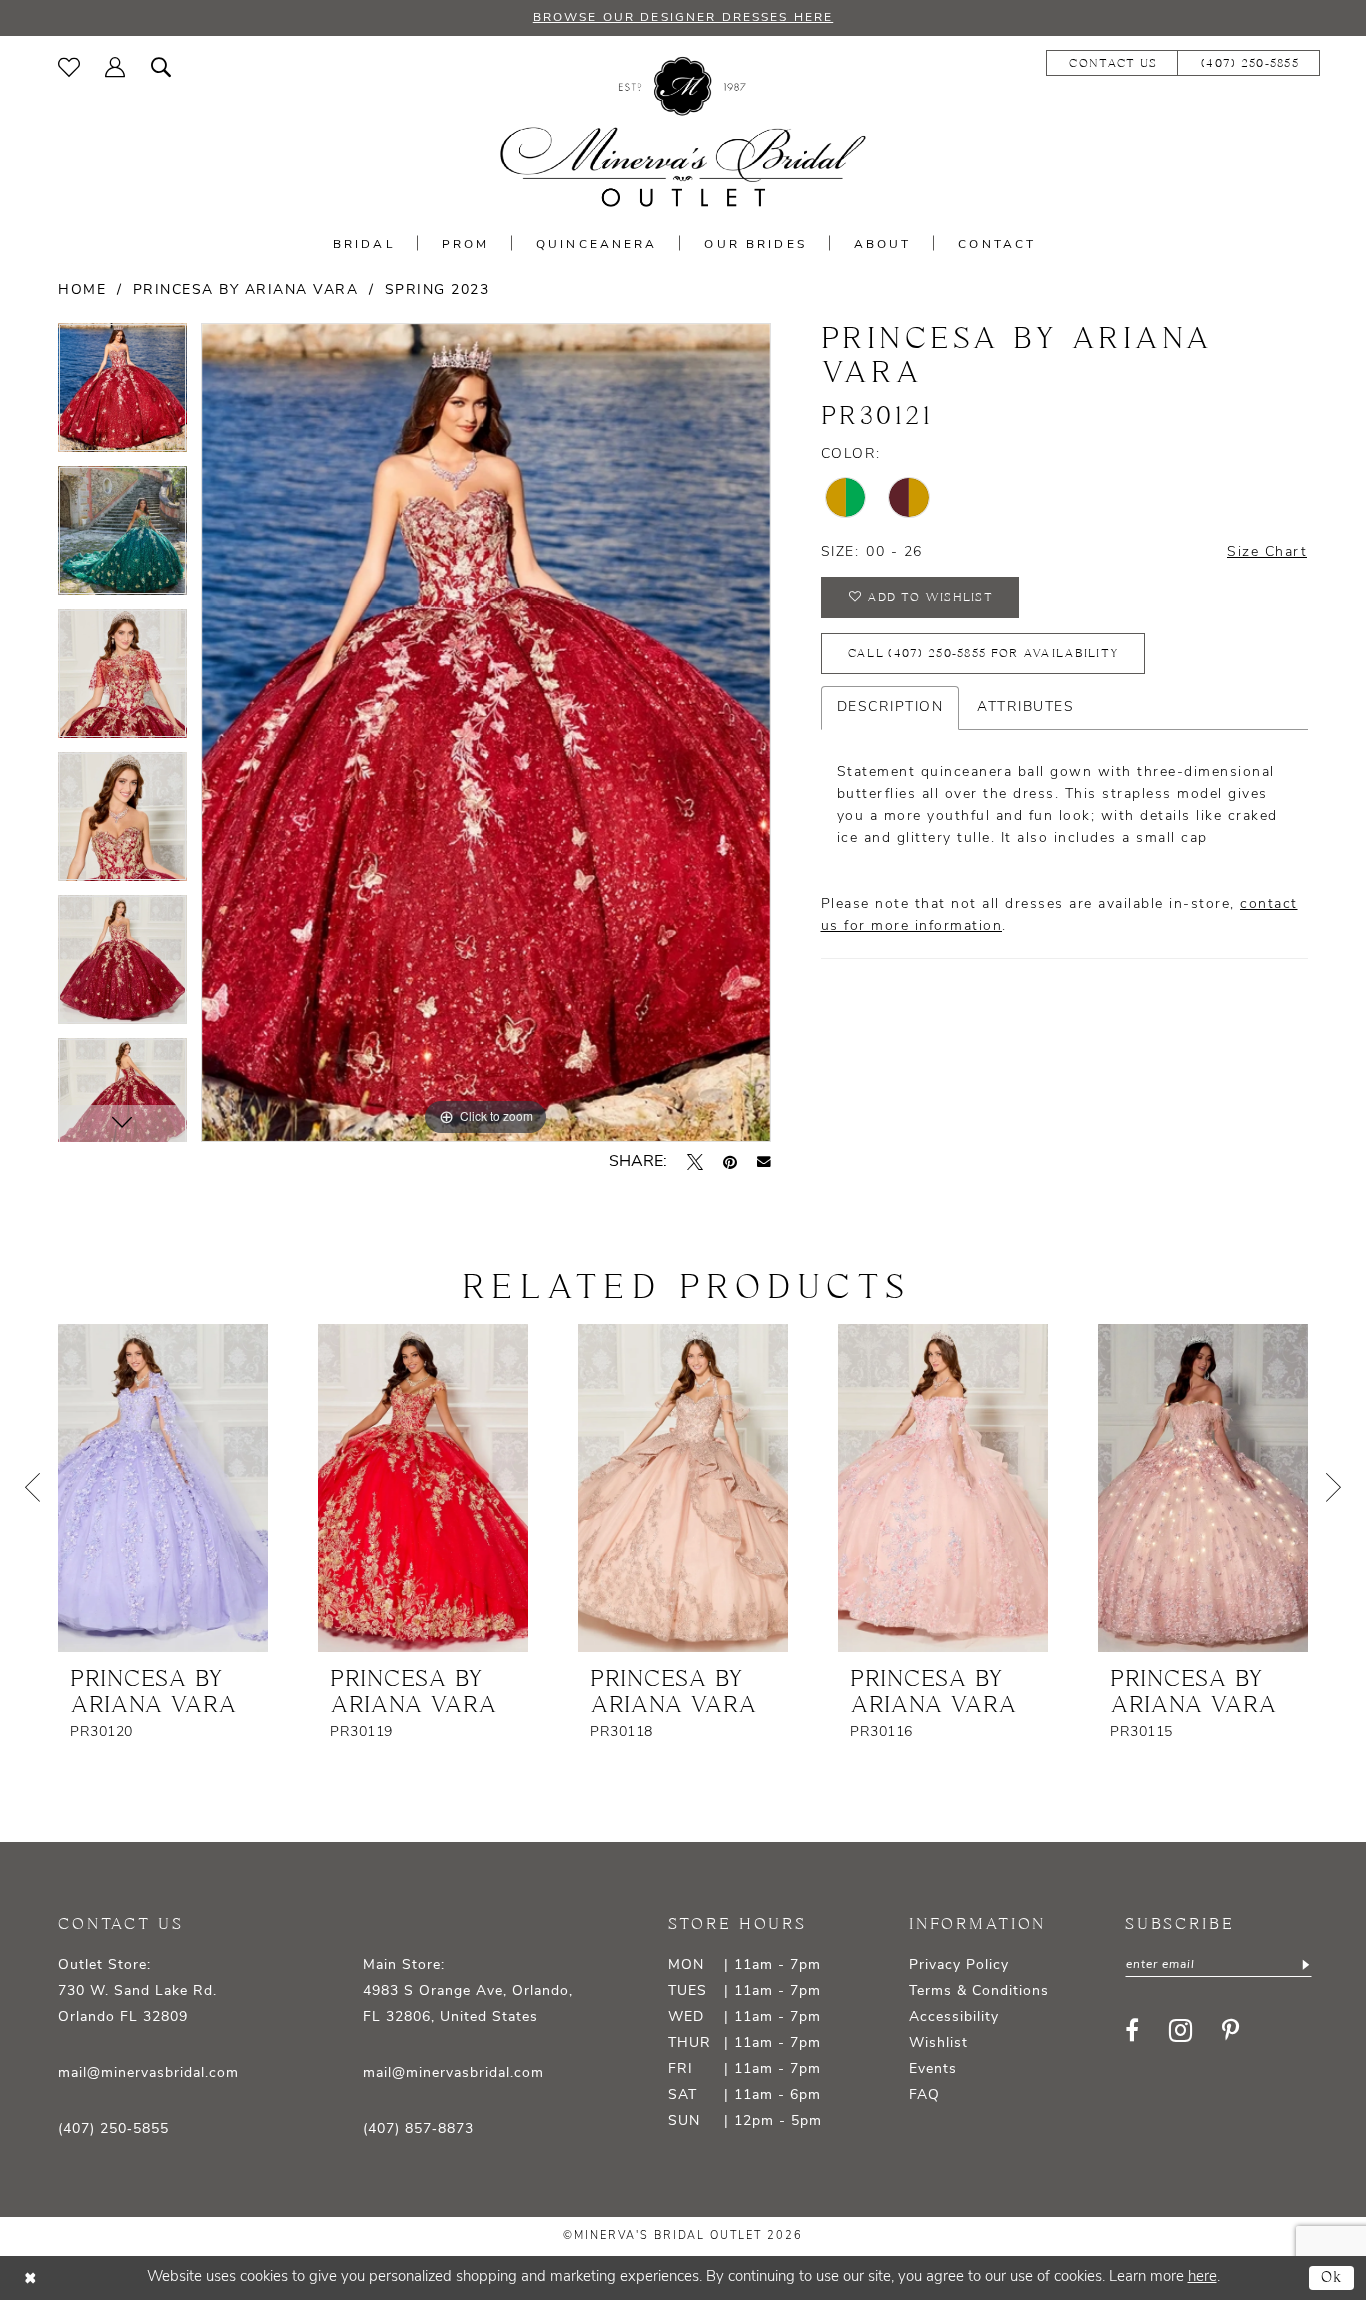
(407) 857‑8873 (418, 2129)
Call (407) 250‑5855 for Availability (983, 653)
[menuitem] (69, 67)
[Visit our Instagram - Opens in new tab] (1180, 2030)
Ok (1332, 2277)
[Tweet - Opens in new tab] (695, 1162)
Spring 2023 (437, 290)
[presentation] (163, 1488)
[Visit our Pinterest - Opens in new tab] (1230, 2030)
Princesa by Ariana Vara (246, 290)
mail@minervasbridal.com (148, 2073)
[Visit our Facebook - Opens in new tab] (1132, 2030)
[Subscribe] (1304, 1965)
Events (933, 2069)
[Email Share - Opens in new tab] (764, 1162)
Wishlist (938, 2043)
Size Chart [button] (1267, 552)
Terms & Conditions (979, 1991)
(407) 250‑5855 (113, 2129)
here (1202, 2277)
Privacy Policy (959, 1965)
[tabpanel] (122, 394)
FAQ (924, 2095)
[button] (115, 67)
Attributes (1025, 707)
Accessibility (954, 2017)
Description (890, 707)
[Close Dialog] (30, 2277)
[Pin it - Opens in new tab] (730, 1162)
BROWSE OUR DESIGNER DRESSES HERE (683, 18)
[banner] (683, 132)
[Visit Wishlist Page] (69, 67)
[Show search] (161, 67)
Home (82, 290)
